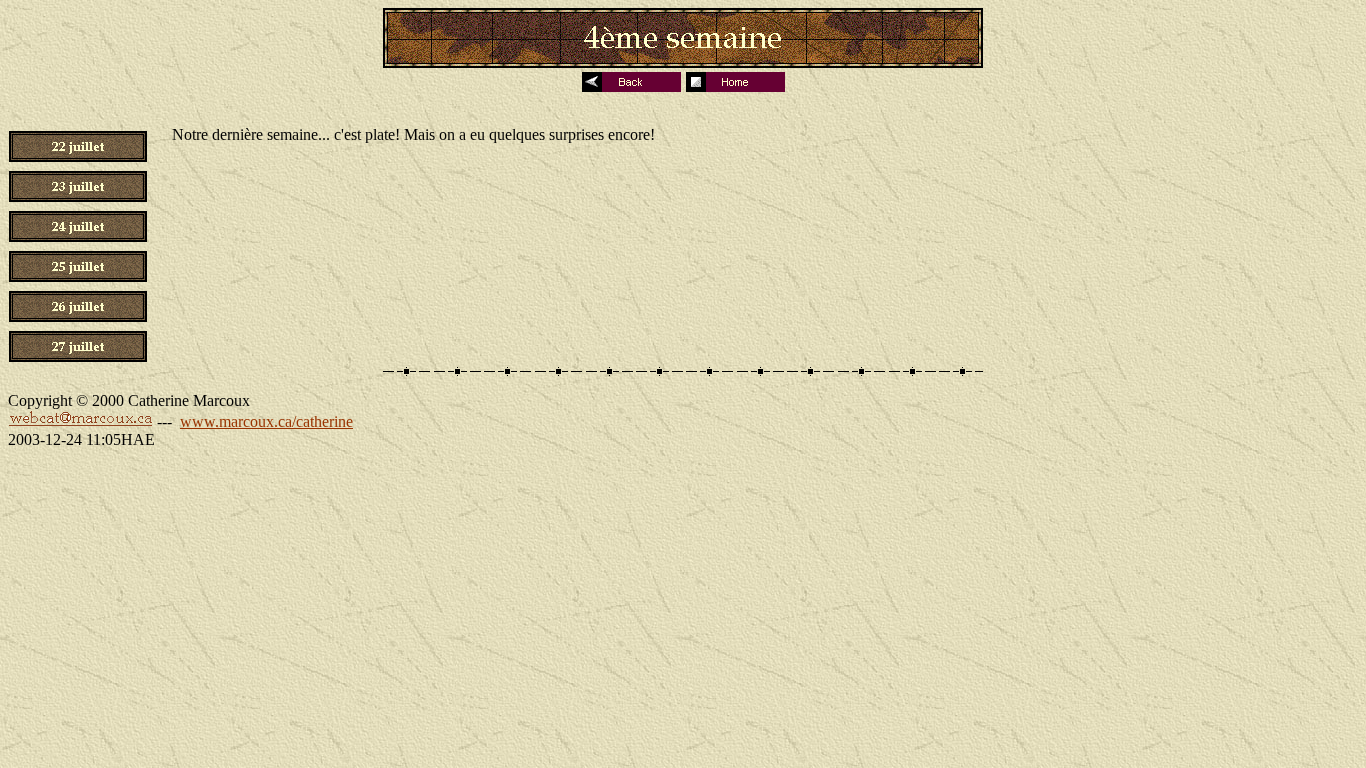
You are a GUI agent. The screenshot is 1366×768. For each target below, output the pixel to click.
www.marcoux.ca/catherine (266, 421)
